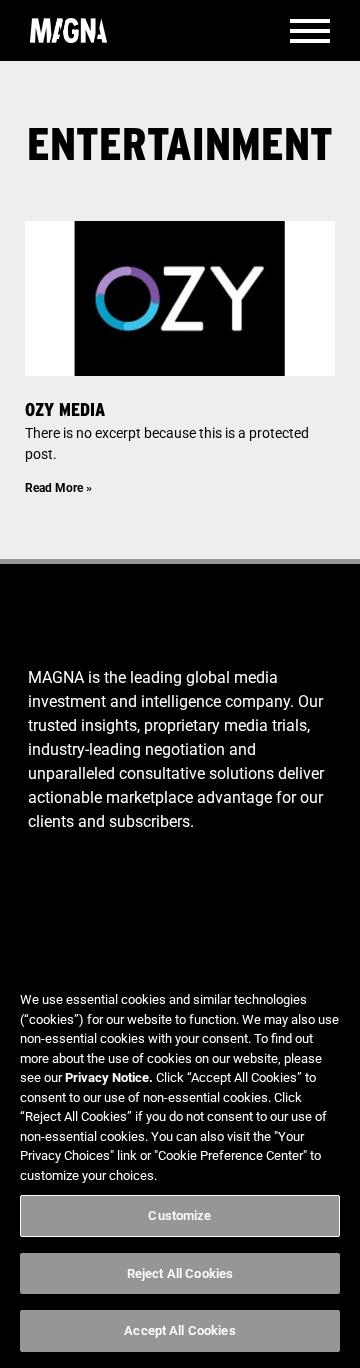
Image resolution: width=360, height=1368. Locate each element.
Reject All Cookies (180, 1273)
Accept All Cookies (179, 1330)
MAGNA (68, 30)
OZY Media (65, 409)
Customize (179, 1215)
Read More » (58, 488)
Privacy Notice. (109, 1077)
